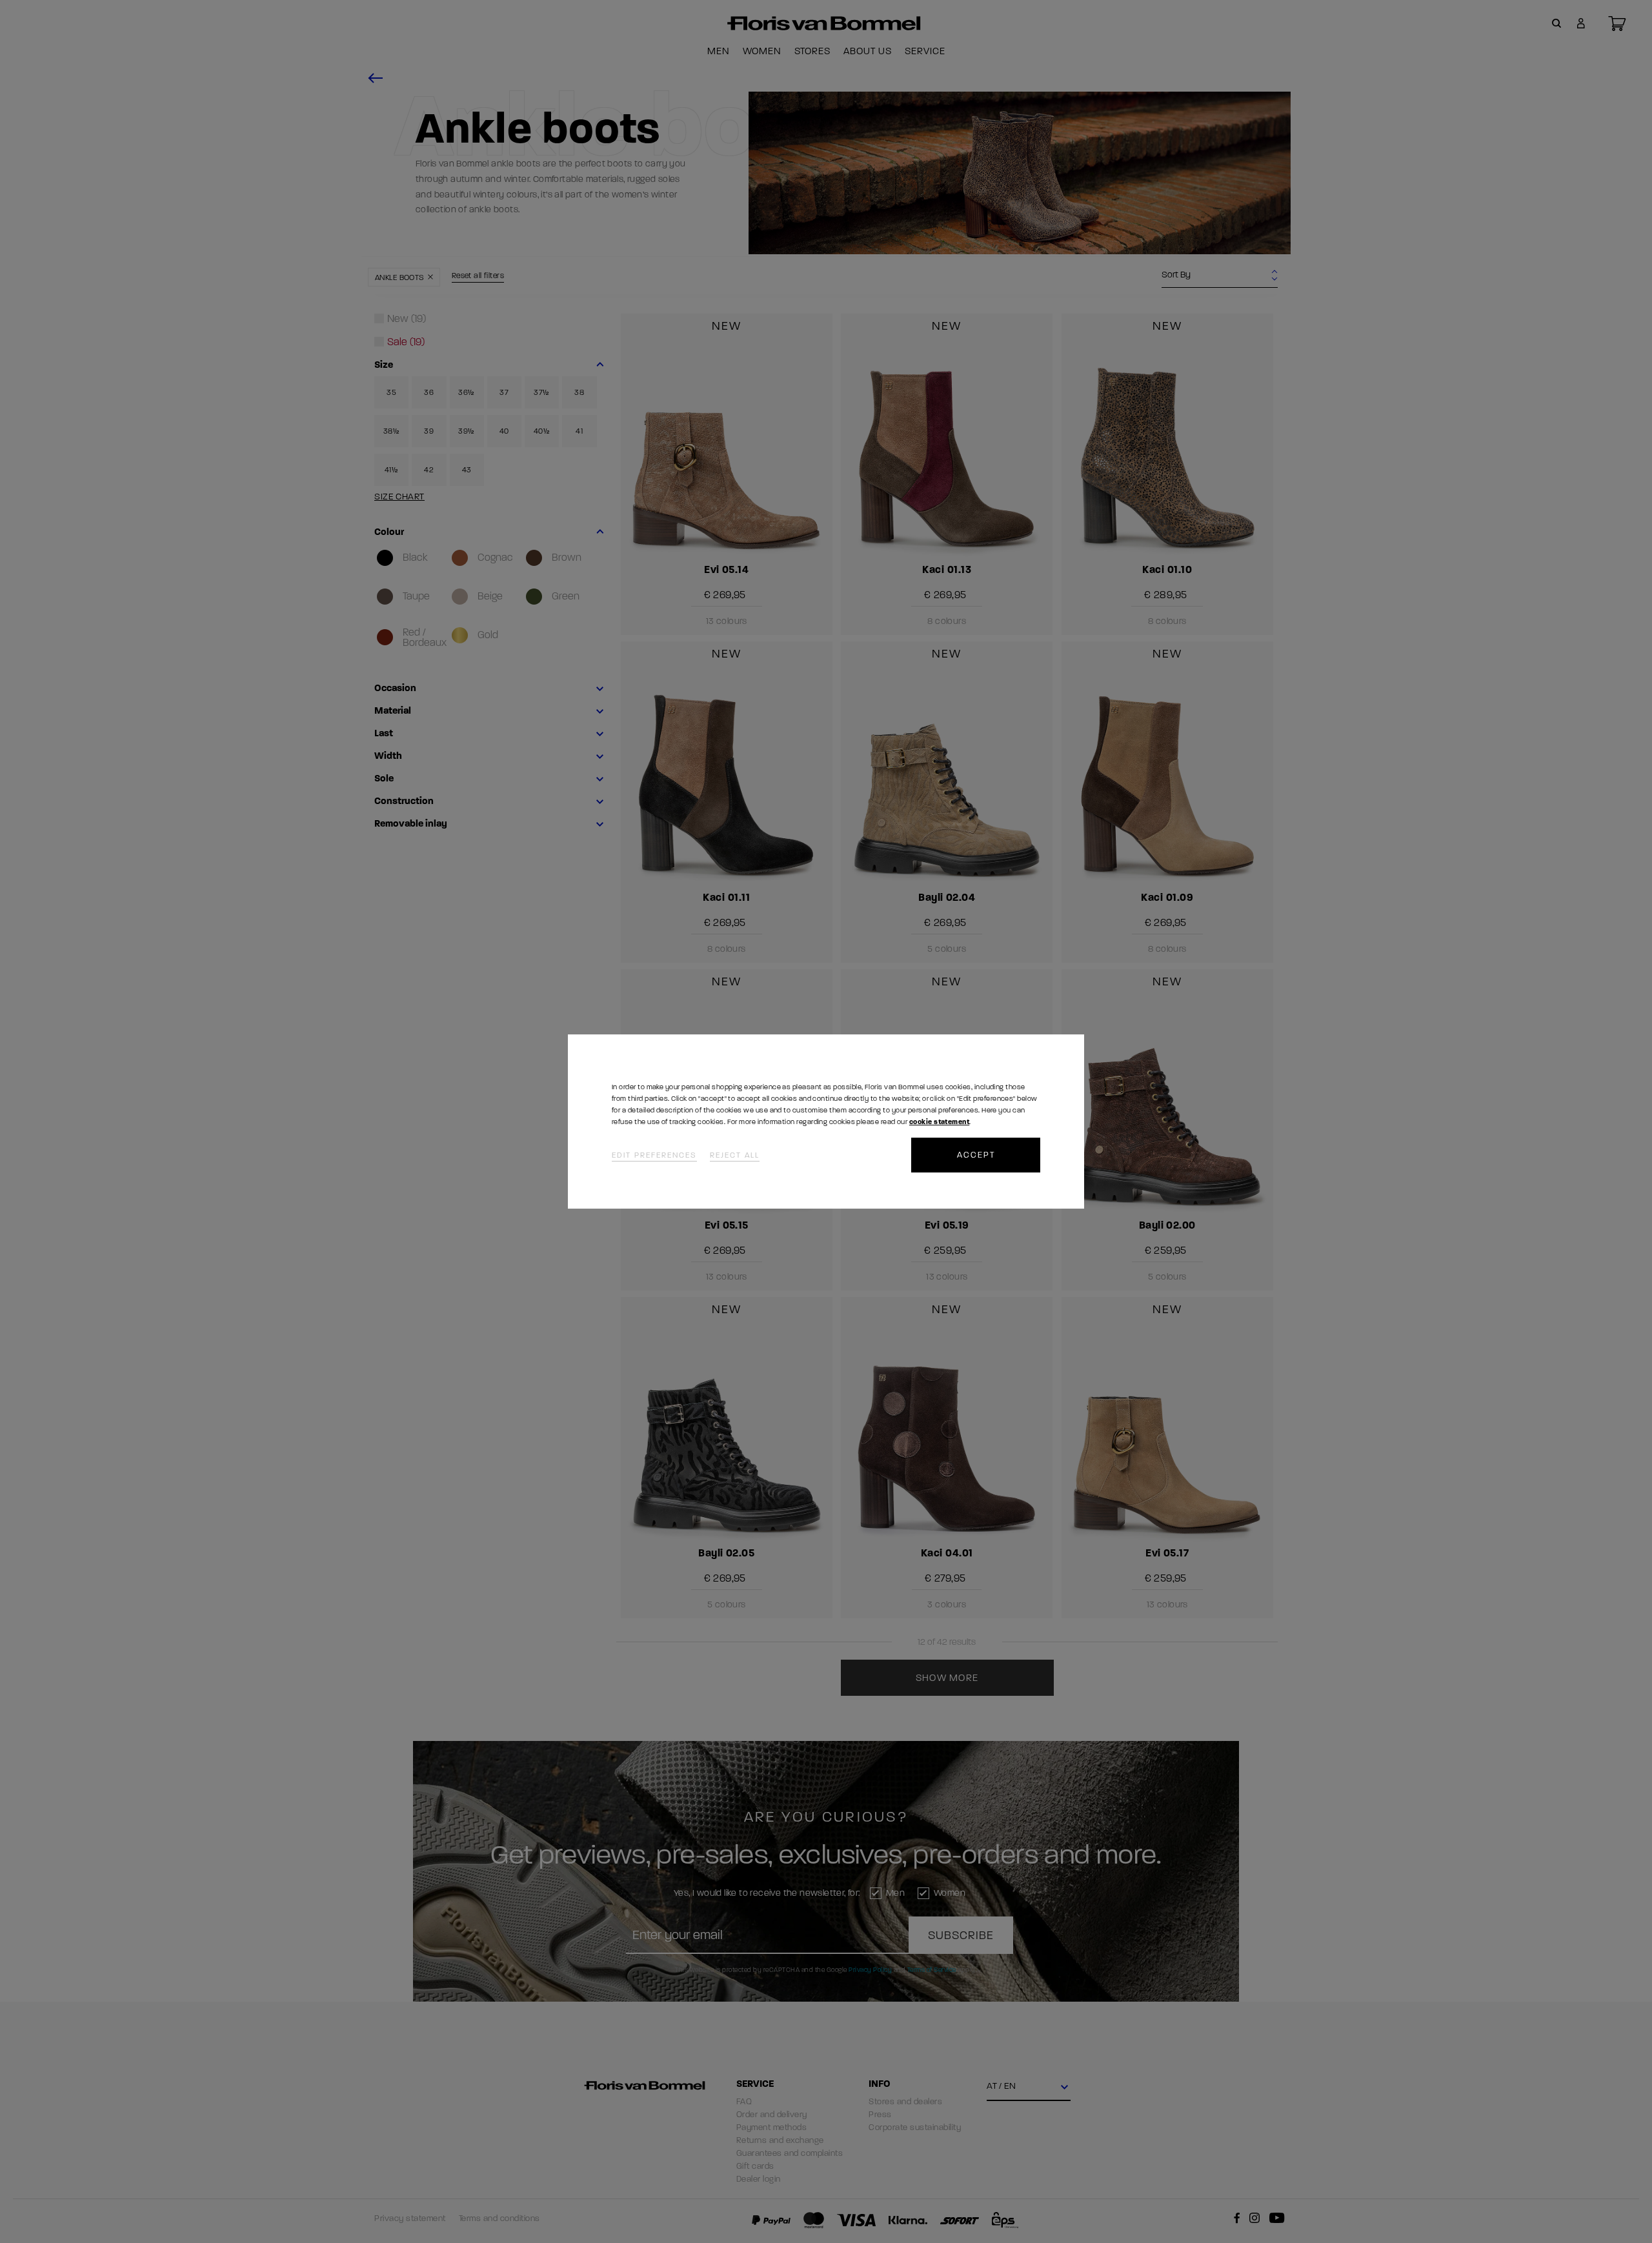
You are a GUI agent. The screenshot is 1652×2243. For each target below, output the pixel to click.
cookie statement (939, 1122)
